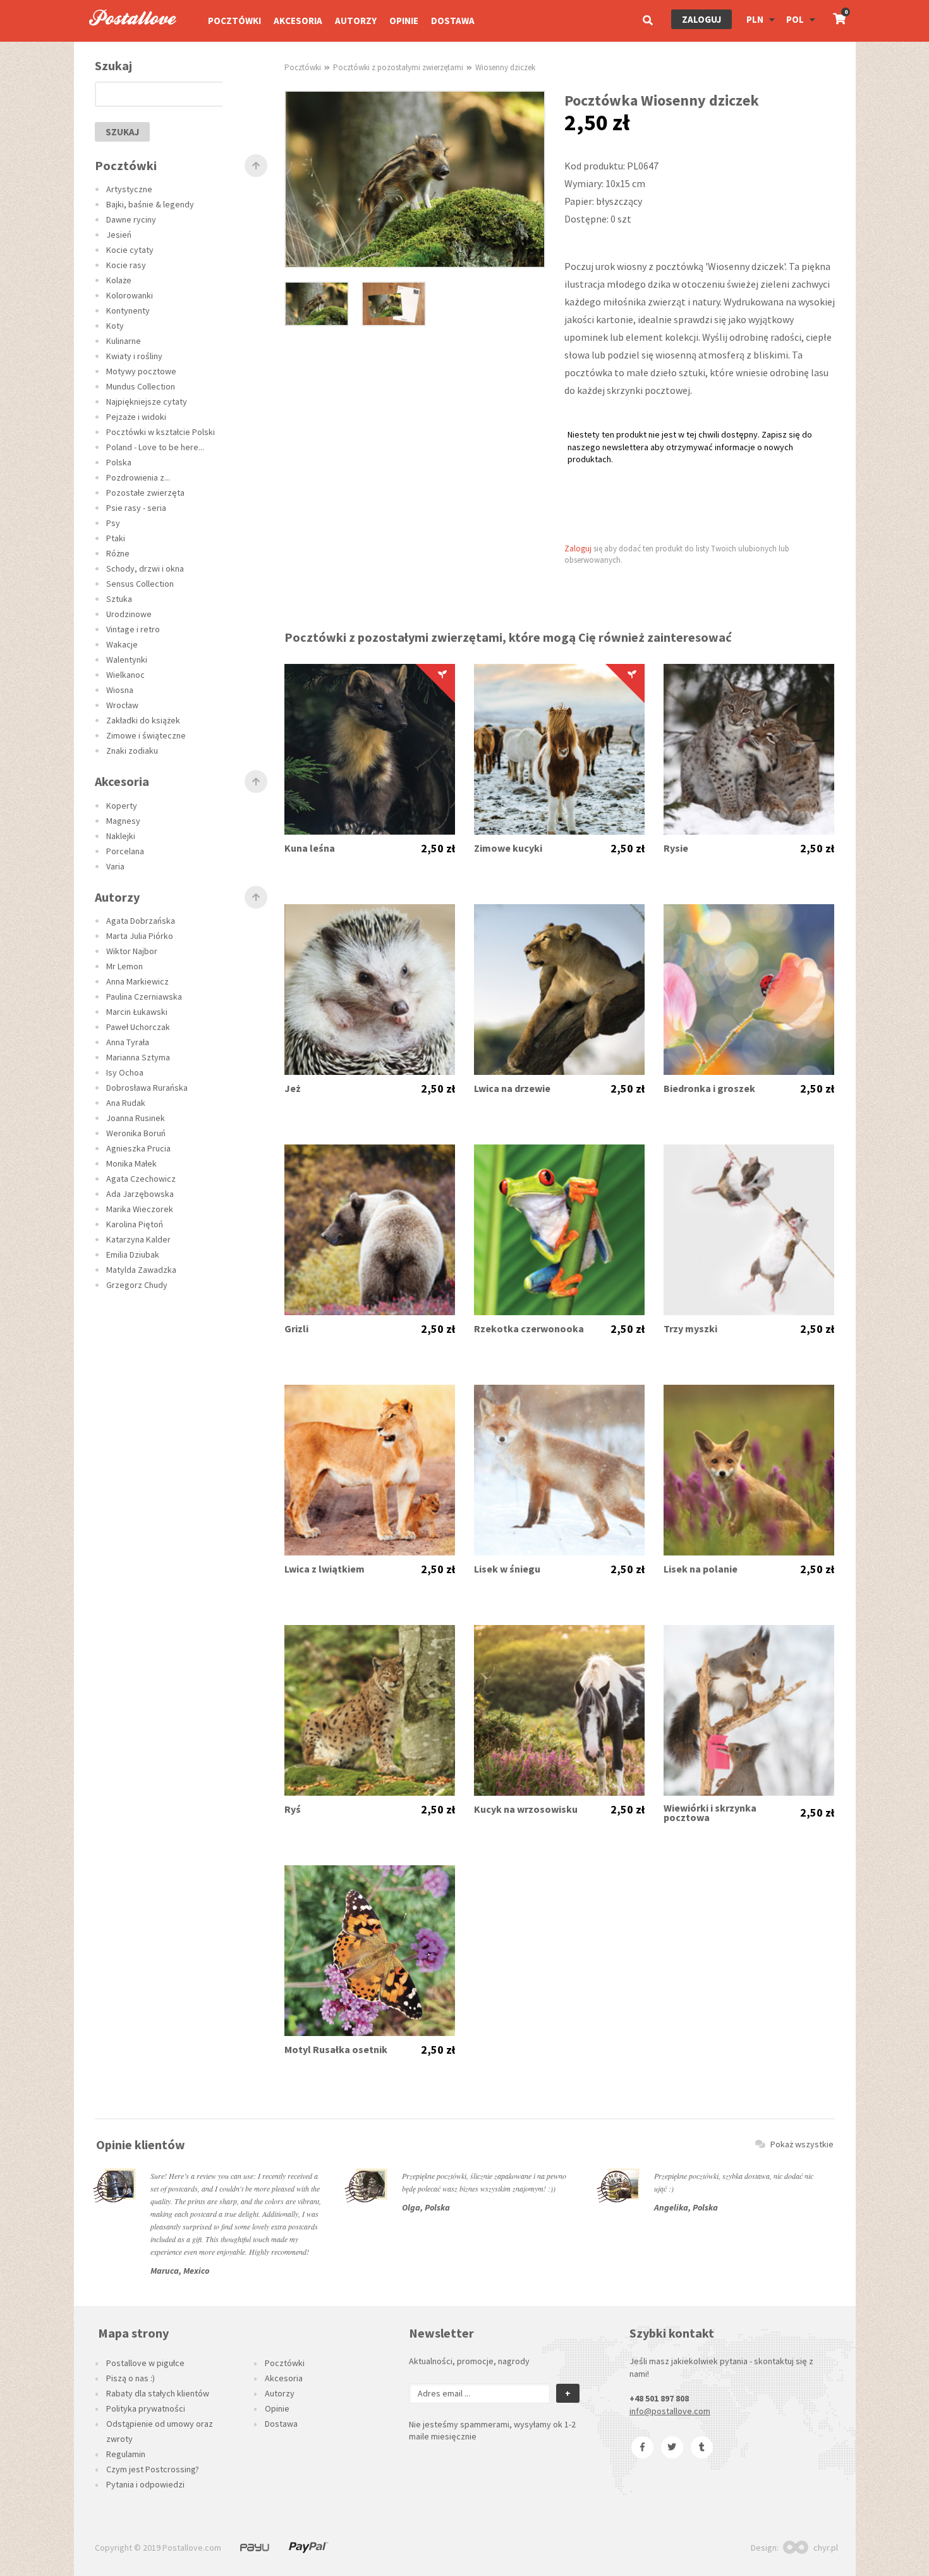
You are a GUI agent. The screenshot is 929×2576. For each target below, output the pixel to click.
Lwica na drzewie (512, 1089)
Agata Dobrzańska (141, 921)
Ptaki (116, 538)
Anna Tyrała (128, 1042)
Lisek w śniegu (507, 1569)
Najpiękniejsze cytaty (147, 402)
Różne (118, 553)
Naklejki (121, 836)
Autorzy (356, 21)
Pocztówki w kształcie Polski (161, 432)
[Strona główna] (127, 39)
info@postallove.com (670, 2411)
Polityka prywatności (146, 2408)
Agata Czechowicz (141, 1179)
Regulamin (126, 2454)
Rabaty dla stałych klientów (158, 2393)
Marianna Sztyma (138, 1057)
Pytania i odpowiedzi (145, 2484)
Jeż (293, 1089)
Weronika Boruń (136, 1133)
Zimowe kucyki (508, 848)
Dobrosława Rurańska (147, 1088)
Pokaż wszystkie (802, 2144)
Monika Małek (131, 1163)
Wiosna (120, 690)
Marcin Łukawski (137, 1012)
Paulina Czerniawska (144, 997)
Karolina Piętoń (135, 1224)
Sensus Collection (140, 584)
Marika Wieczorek (140, 1209)
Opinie (404, 21)
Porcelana (125, 851)
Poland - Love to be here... (155, 447)
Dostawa (453, 21)
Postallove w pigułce (145, 2363)
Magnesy (123, 821)
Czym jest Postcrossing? (153, 2469)
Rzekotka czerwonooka (529, 1329)
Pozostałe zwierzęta (145, 493)
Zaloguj (701, 19)
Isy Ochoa (125, 1072)
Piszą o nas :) (131, 2378)
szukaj (122, 132)
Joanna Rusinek (136, 1118)
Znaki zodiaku (132, 751)
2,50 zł (438, 849)
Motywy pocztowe (141, 371)
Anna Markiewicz (137, 981)
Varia (115, 866)
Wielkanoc (125, 675)
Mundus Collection (141, 386)
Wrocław (122, 705)
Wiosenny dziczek (505, 67)
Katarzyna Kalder (138, 1239)
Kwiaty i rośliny (134, 356)
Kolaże (119, 280)
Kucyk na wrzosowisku (526, 1809)
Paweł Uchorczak (138, 1027)
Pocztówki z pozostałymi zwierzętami (398, 67)
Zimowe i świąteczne (146, 735)
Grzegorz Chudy (137, 1285)
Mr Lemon (124, 966)
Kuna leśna (310, 848)
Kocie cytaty (130, 250)
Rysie (676, 848)
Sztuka (119, 599)
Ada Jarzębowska (140, 1194)
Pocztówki (234, 21)
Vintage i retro (133, 629)
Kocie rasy (126, 265)
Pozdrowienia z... (138, 477)
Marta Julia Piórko (140, 936)
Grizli (296, 1329)
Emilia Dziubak (133, 1254)
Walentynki (127, 659)
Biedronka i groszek (709, 1089)
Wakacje (122, 644)
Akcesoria (298, 21)
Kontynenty (128, 310)
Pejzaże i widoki (136, 417)
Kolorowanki (130, 295)
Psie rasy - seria (136, 508)
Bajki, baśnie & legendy (150, 204)
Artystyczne (129, 189)
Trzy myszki (690, 1329)
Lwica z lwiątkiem (325, 1569)
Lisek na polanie (701, 1569)
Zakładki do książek (143, 720)
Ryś (293, 1809)
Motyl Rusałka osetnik (336, 2050)
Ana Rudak (126, 1103)
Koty (115, 326)
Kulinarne (124, 341)
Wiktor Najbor (132, 951)
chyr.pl (826, 2548)
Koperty (122, 806)
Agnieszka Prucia (138, 1148)
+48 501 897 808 (659, 2398)
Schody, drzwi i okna (145, 568)
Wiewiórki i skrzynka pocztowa (710, 1813)
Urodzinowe (129, 614)
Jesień (119, 235)
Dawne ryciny (131, 219)
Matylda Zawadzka (141, 1270)
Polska (119, 462)
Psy (113, 523)
